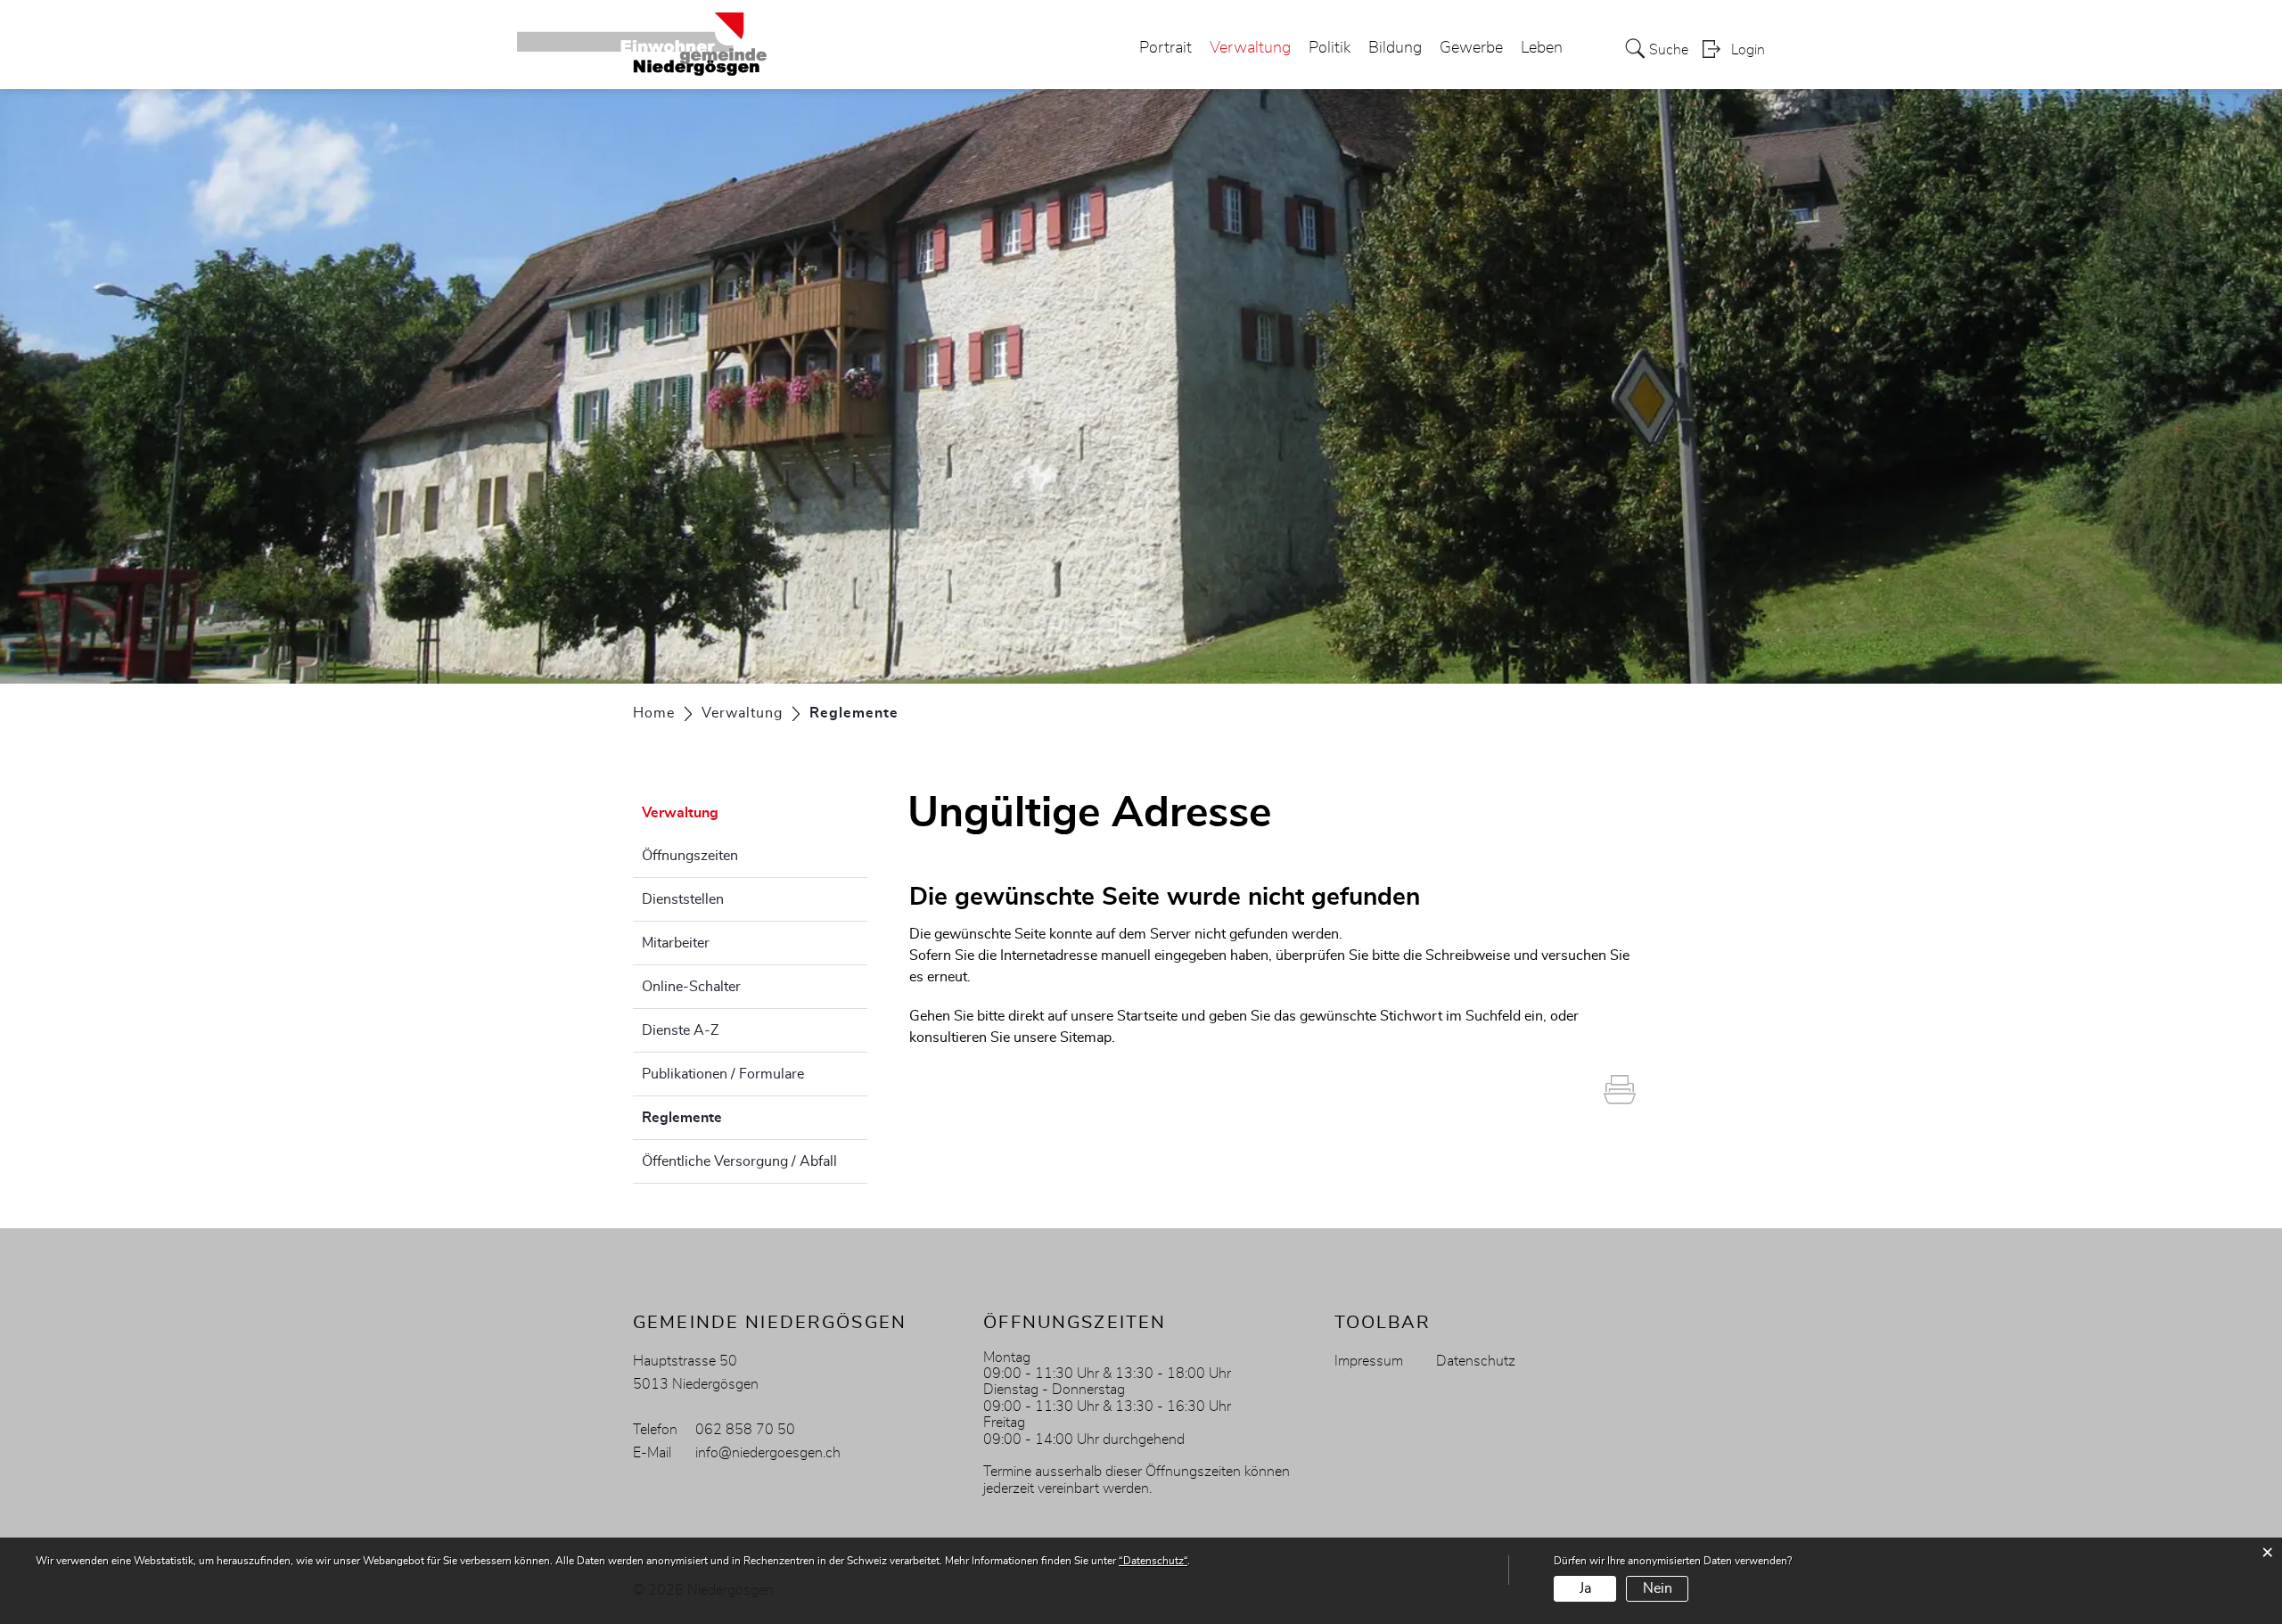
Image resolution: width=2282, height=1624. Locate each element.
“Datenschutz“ (1153, 1561)
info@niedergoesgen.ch (768, 1453)
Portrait (1166, 48)
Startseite (1147, 1016)
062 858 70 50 (745, 1430)
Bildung (1395, 48)
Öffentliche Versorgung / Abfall (739, 1161)
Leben (1542, 48)
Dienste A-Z (680, 1030)
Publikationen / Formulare (723, 1074)
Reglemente (726, 1118)
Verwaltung (1250, 48)
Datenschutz (1476, 1361)
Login (1748, 50)
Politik (1330, 48)
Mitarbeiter (676, 943)
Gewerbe (1471, 48)
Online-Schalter (691, 987)
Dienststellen (683, 899)
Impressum (1369, 1361)
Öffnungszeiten (690, 856)
